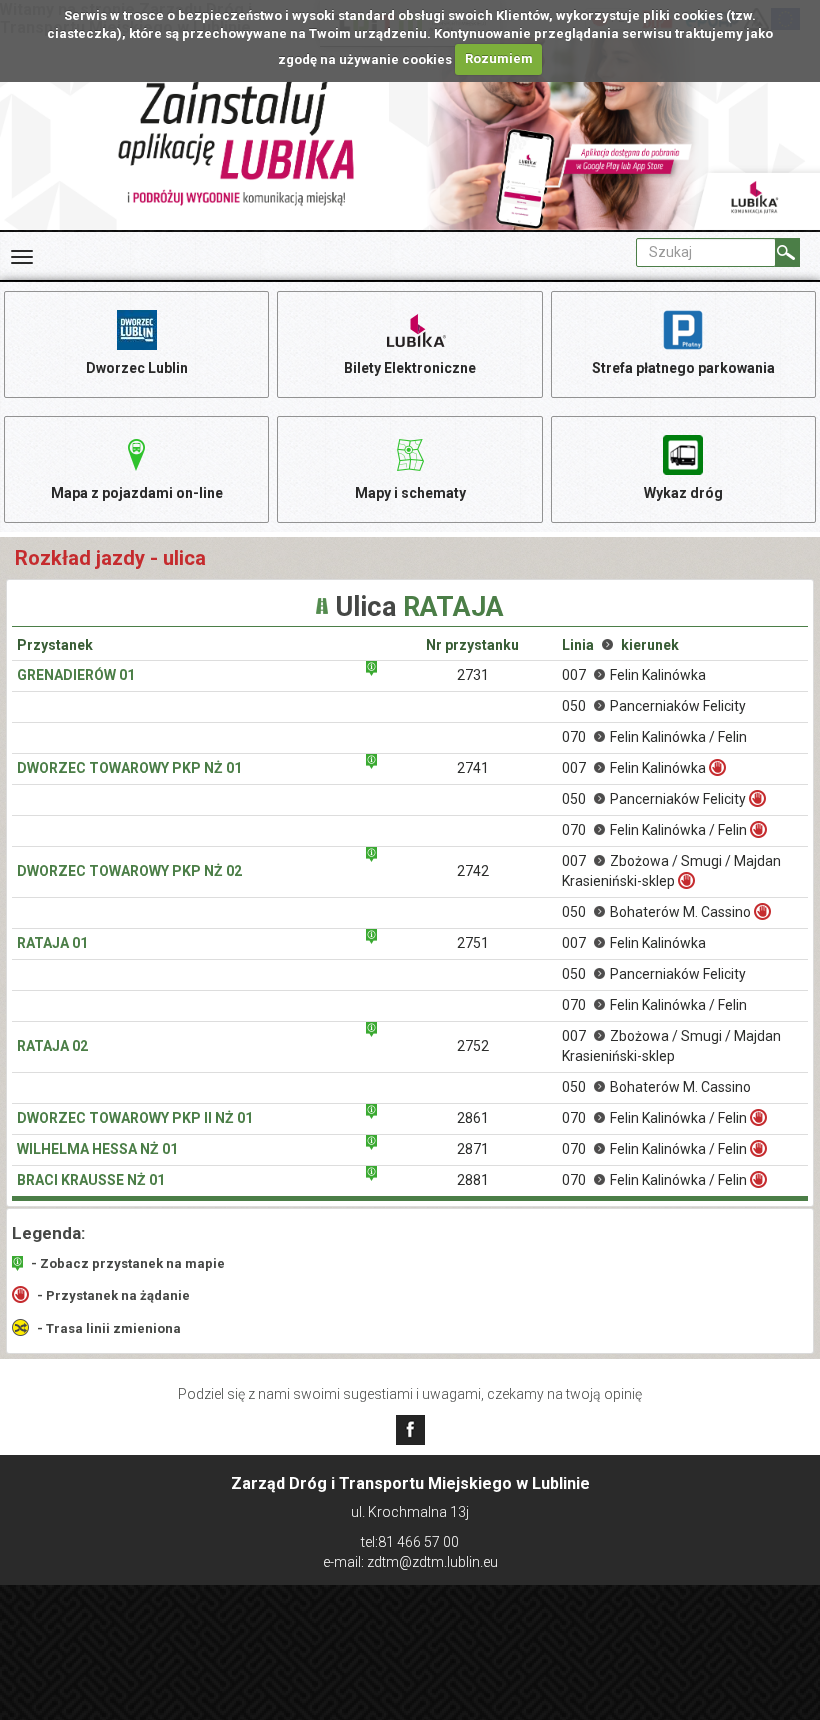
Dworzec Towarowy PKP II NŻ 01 (135, 1118)
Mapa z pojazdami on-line (137, 493)
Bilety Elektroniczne (410, 368)
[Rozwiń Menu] (22, 257)
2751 (473, 943)
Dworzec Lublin (137, 368)
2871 (473, 1149)
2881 (473, 1180)
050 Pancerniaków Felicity (654, 706)
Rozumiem (499, 58)
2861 (473, 1118)
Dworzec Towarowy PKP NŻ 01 (129, 768)
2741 (473, 768)
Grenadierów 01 (76, 675)
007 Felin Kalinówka (634, 675)
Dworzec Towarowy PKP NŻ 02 (129, 871)
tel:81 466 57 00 (410, 1542)
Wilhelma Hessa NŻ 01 (97, 1149)
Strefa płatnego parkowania (683, 368)
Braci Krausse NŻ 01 (91, 1180)
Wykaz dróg (683, 493)
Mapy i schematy (410, 493)
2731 (473, 675)
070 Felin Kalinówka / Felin (654, 737)
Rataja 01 (52, 943)
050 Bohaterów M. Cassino (656, 912)
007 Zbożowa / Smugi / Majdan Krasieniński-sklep (671, 871)
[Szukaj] (787, 252)
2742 (473, 871)
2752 (473, 1046)
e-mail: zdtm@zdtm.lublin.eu (410, 1562)
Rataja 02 (52, 1046)
